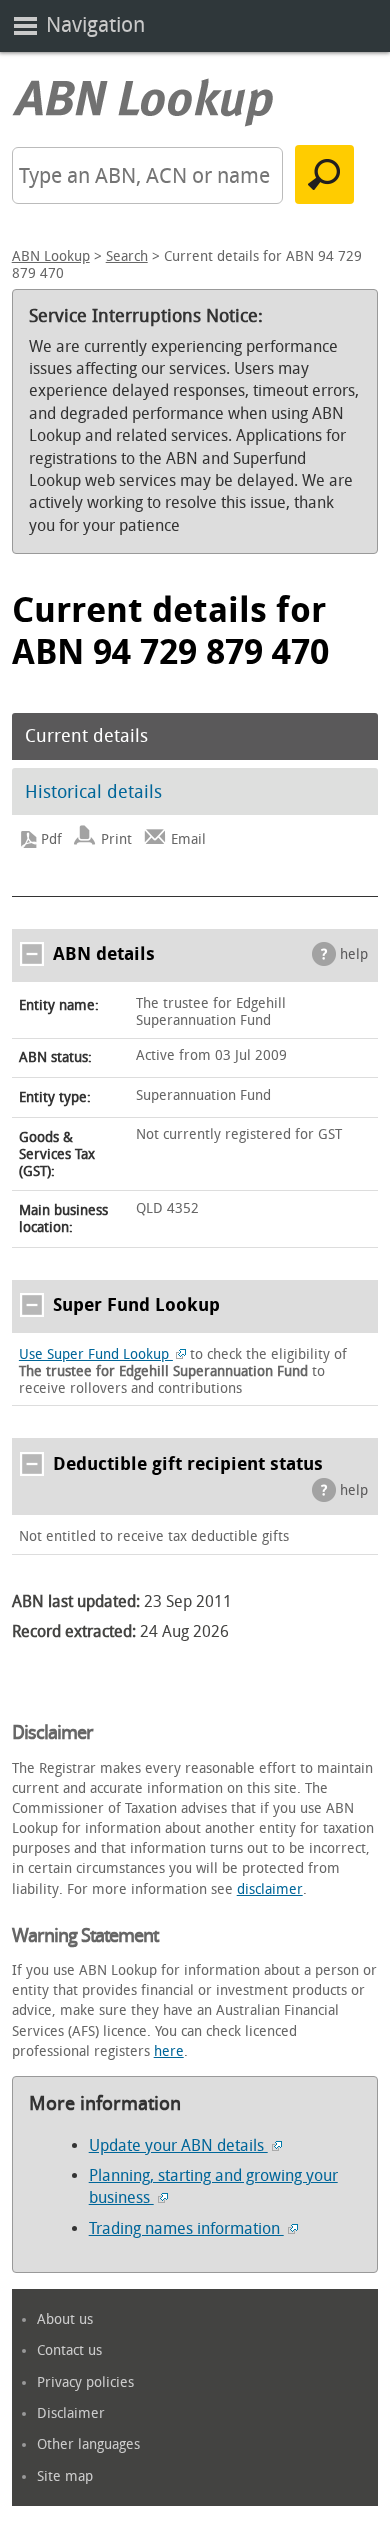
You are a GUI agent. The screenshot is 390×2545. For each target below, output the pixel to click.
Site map (65, 2476)
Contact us (69, 2350)
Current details (86, 736)
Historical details (93, 792)
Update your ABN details (178, 2145)
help (354, 954)
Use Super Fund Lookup (96, 1354)
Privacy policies (85, 2382)
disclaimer (270, 1889)
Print (116, 839)
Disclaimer (71, 2413)
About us (65, 2319)
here (169, 2051)
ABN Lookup (51, 256)
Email (188, 839)
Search (127, 256)
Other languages (88, 2444)
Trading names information (186, 2228)
